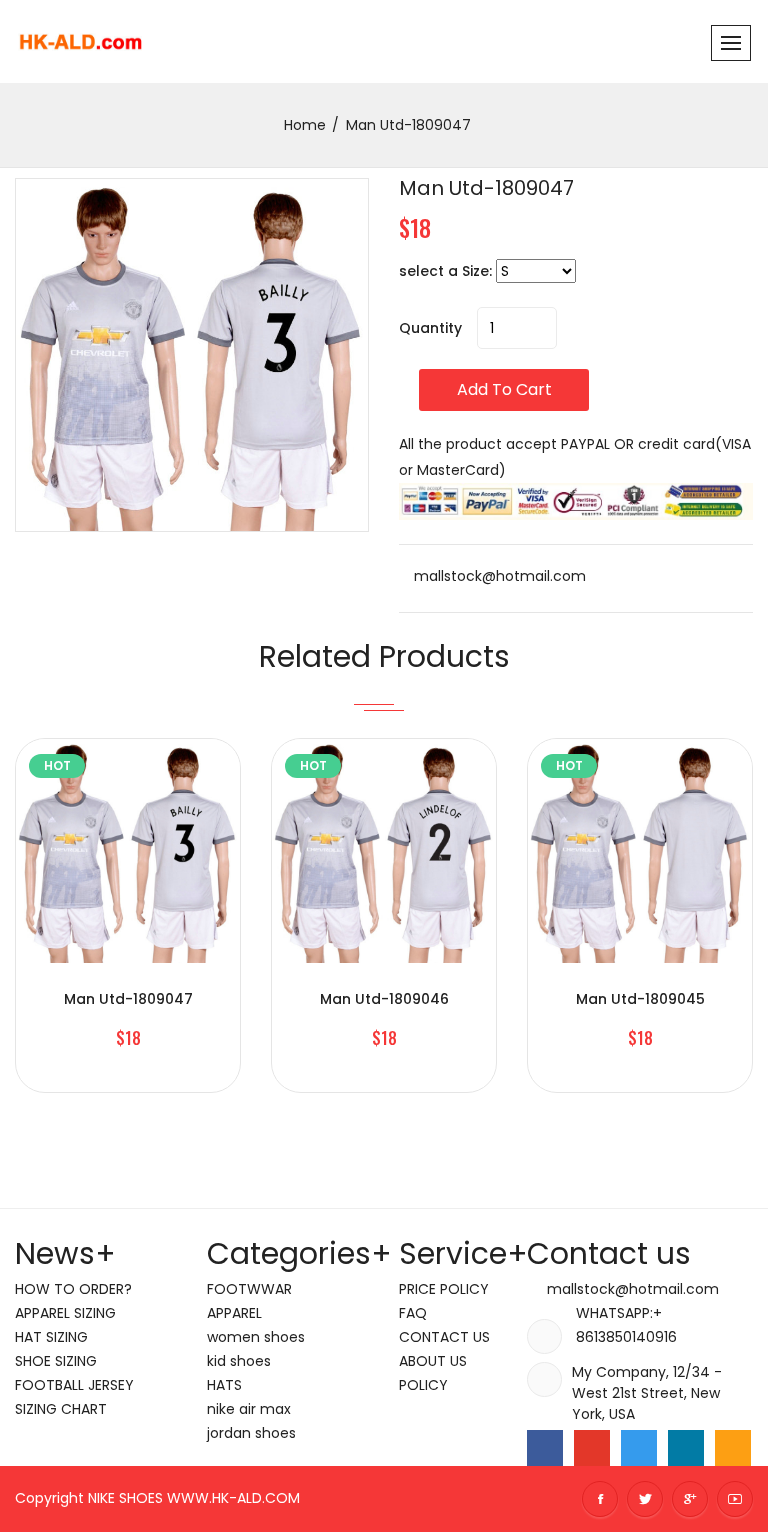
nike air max (249, 1409)
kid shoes (239, 1361)
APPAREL (234, 1313)
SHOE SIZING (56, 1361)
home (305, 125)
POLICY (423, 1385)
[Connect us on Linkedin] (686, 1448)
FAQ (413, 1313)
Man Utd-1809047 (486, 188)
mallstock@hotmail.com (498, 576)
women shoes (256, 1337)
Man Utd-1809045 (640, 999)
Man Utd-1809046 (384, 999)
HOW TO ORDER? (73, 1289)
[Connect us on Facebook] (545, 1448)
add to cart (504, 389)
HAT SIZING (51, 1337)
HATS (224, 1385)
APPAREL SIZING (65, 1313)
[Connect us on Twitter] (639, 1448)
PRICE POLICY (444, 1289)
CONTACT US (444, 1337)
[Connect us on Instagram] (733, 1448)
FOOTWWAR (249, 1289)
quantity (430, 328)
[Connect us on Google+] (592, 1448)
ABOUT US (433, 1361)
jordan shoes (251, 1433)
